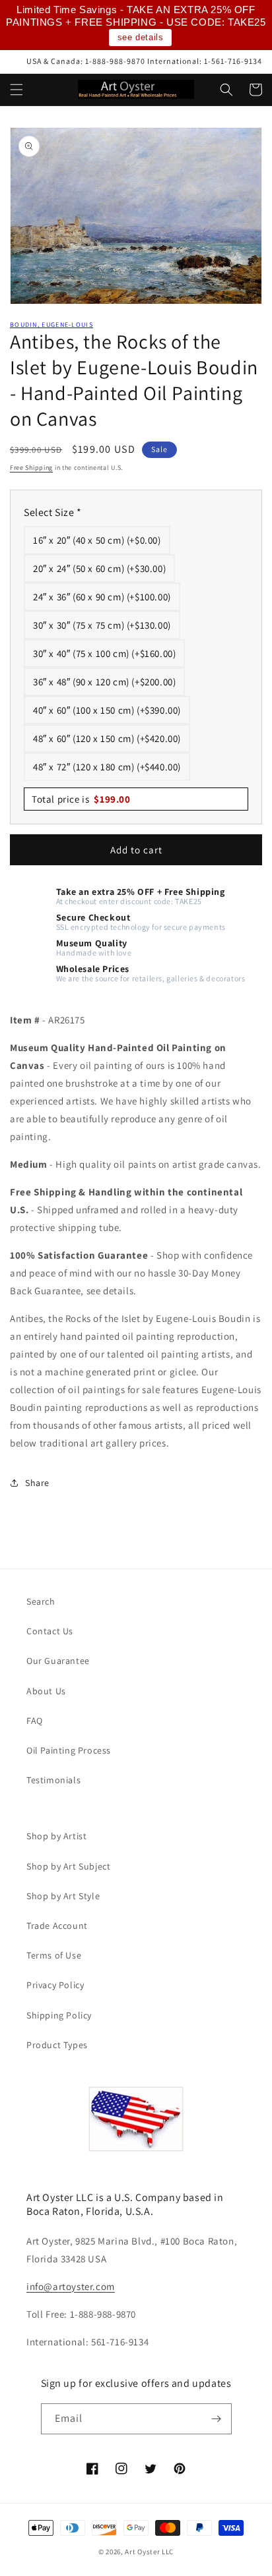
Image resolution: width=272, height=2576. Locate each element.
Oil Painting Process (69, 1750)
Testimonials (53, 1780)
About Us (46, 1691)
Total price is (81, 799)
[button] (17, 90)
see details (141, 37)
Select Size (53, 512)
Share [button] (37, 1483)
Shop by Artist (56, 1836)
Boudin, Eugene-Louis (51, 325)
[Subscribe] (217, 2419)
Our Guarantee (58, 1661)
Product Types (57, 2045)
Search (41, 1601)
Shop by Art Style (63, 1896)
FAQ (35, 1721)
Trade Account (57, 1926)
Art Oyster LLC (149, 2552)
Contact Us (50, 1631)
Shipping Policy (59, 2015)
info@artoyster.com (71, 2286)
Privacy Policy (55, 1985)
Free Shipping (31, 468)
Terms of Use (54, 1955)
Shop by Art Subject (68, 1866)
